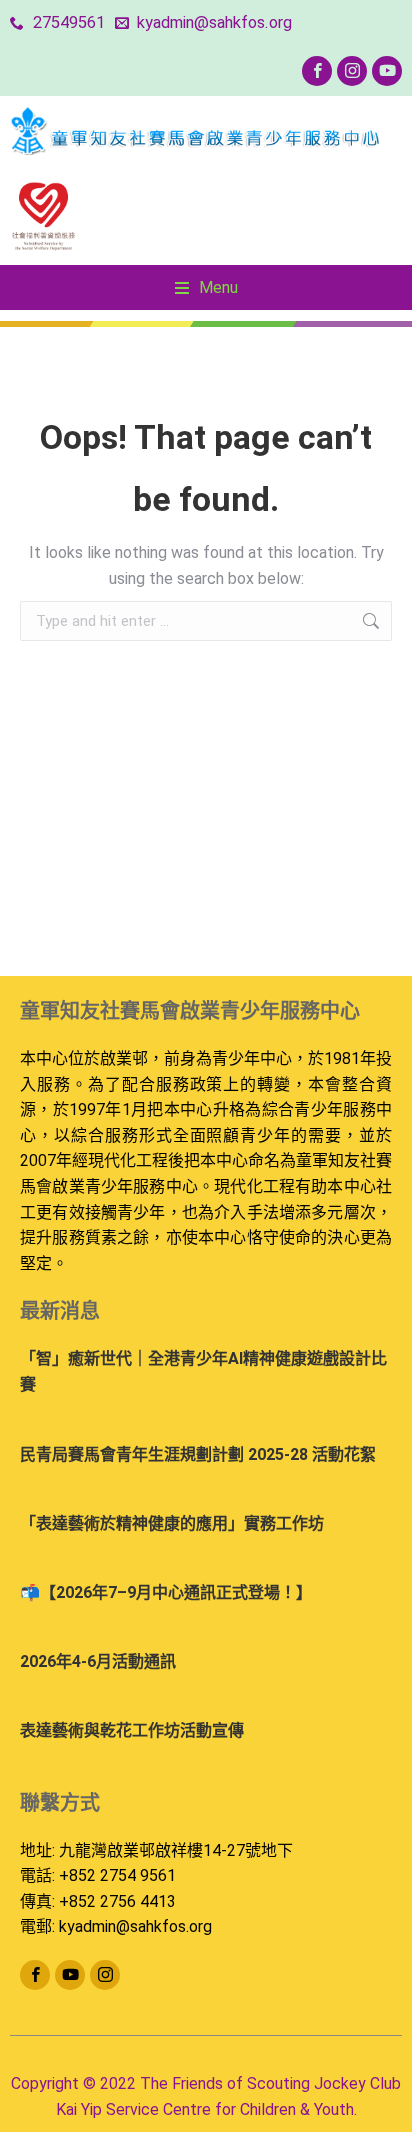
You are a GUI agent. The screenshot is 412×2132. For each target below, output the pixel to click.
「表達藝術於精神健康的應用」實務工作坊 (172, 1523)
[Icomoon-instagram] (352, 71)
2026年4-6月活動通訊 (98, 1661)
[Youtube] (387, 71)
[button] (206, 288)
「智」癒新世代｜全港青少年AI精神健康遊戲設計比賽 (203, 1371)
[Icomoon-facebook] (317, 71)
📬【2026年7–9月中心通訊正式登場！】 (166, 1592)
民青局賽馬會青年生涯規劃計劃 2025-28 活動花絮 (198, 1454)
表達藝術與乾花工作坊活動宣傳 (132, 1730)
